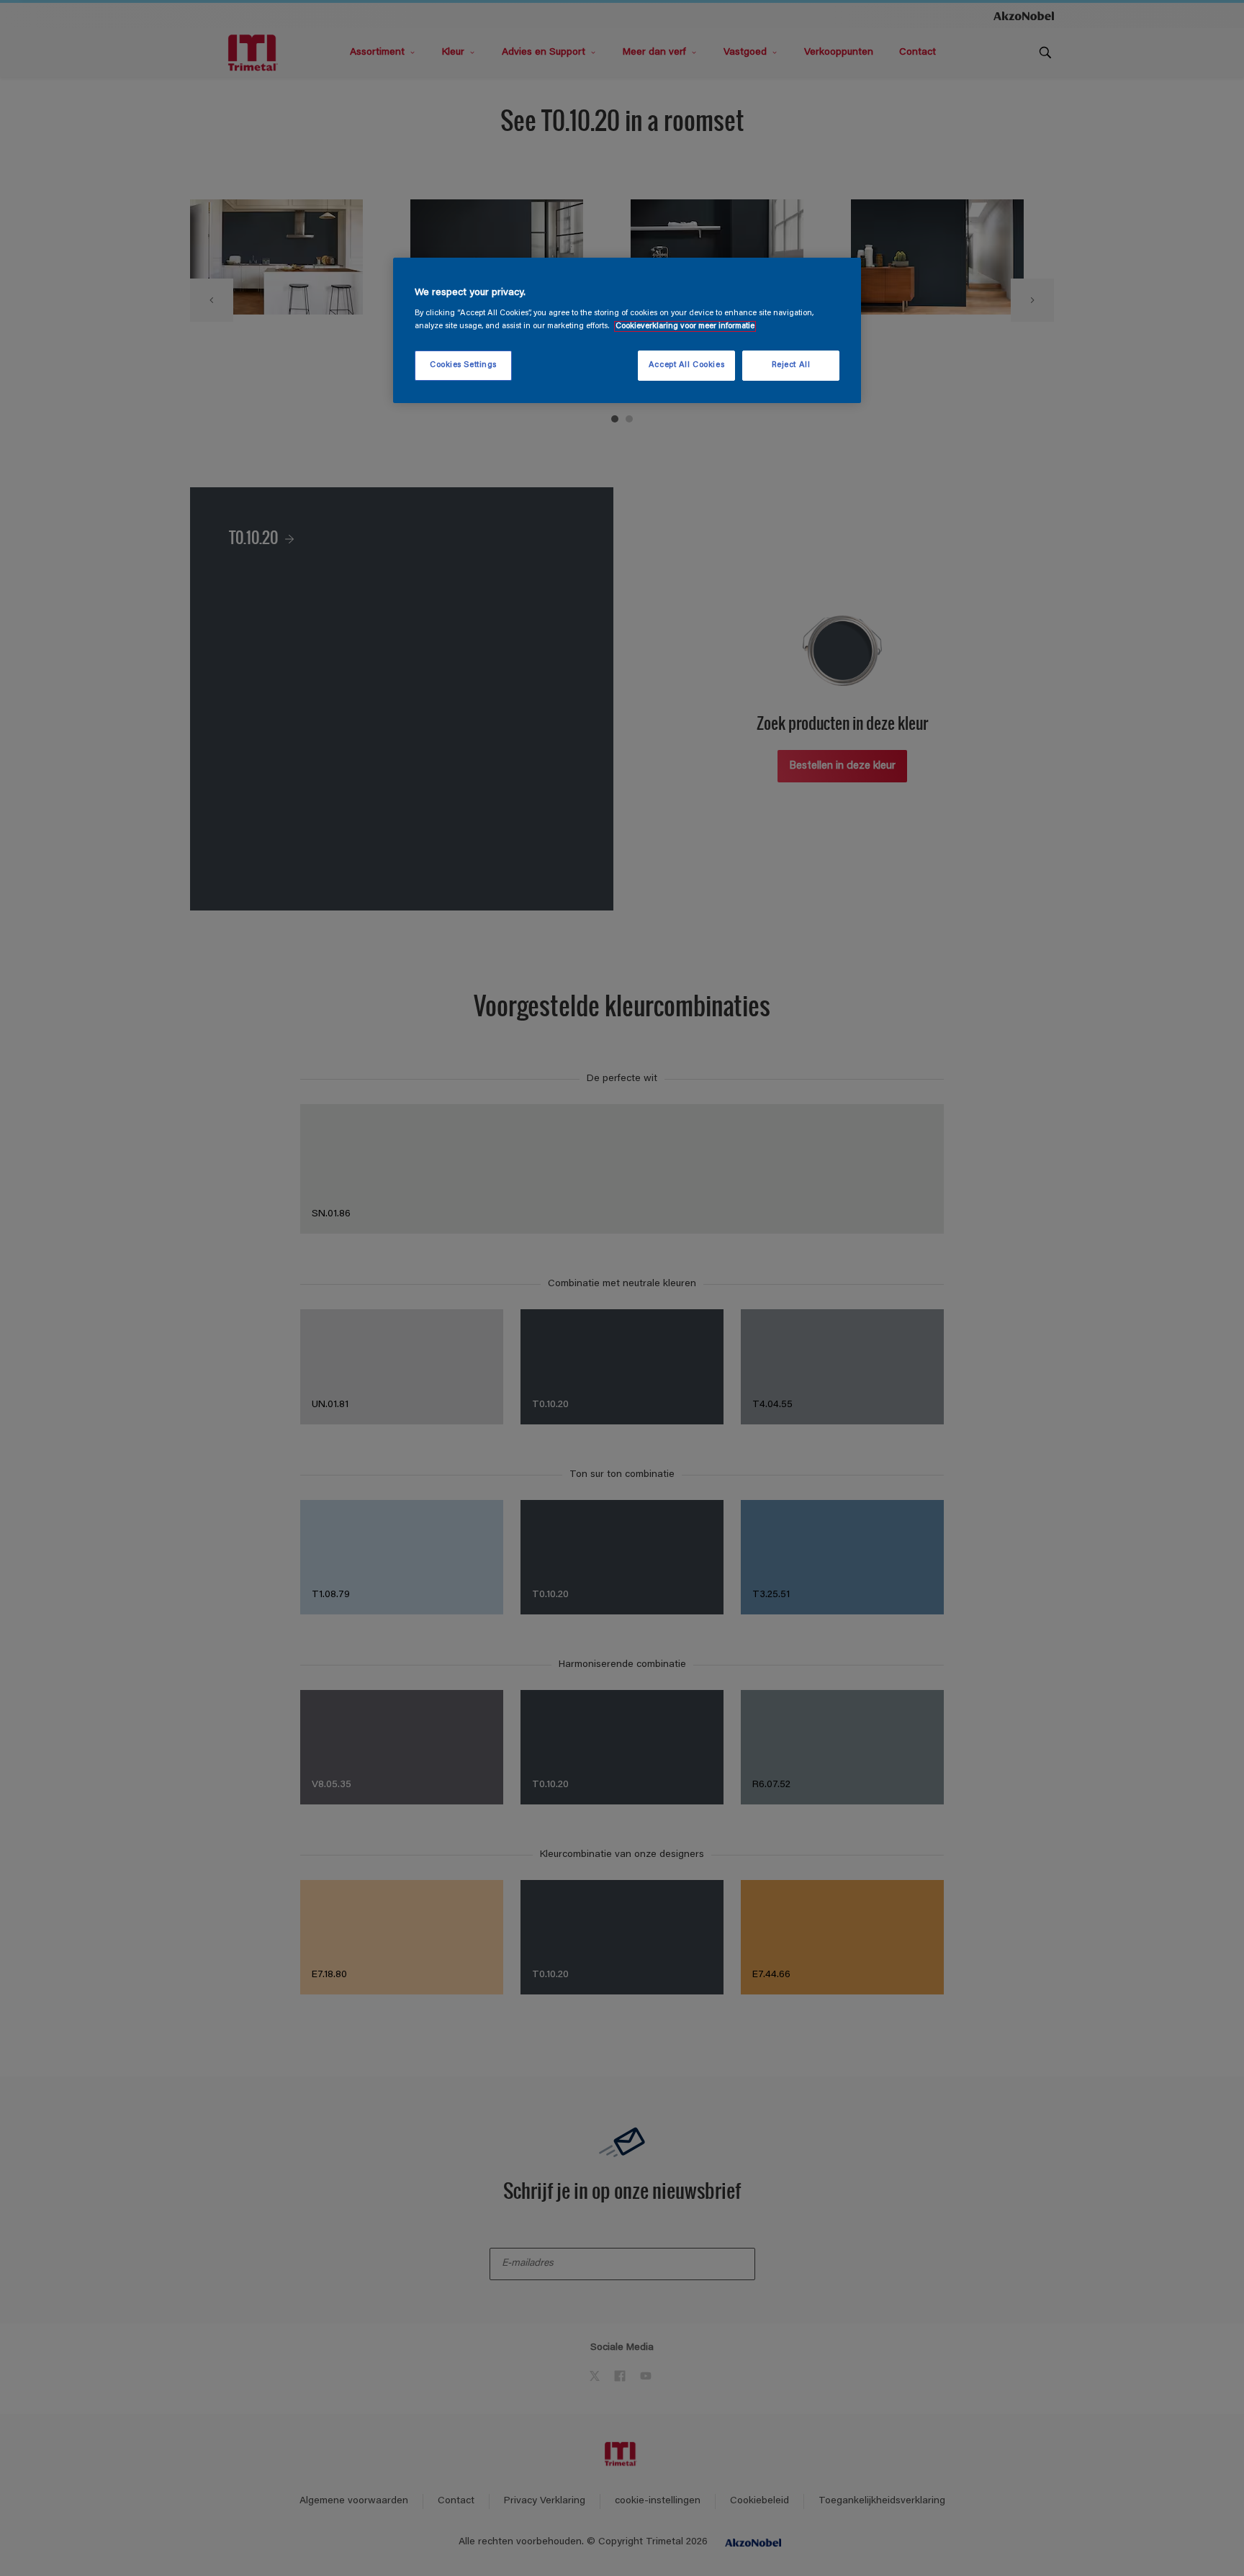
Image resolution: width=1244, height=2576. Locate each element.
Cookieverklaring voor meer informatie (685, 326)
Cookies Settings (463, 365)
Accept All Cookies (686, 365)
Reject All (791, 365)
